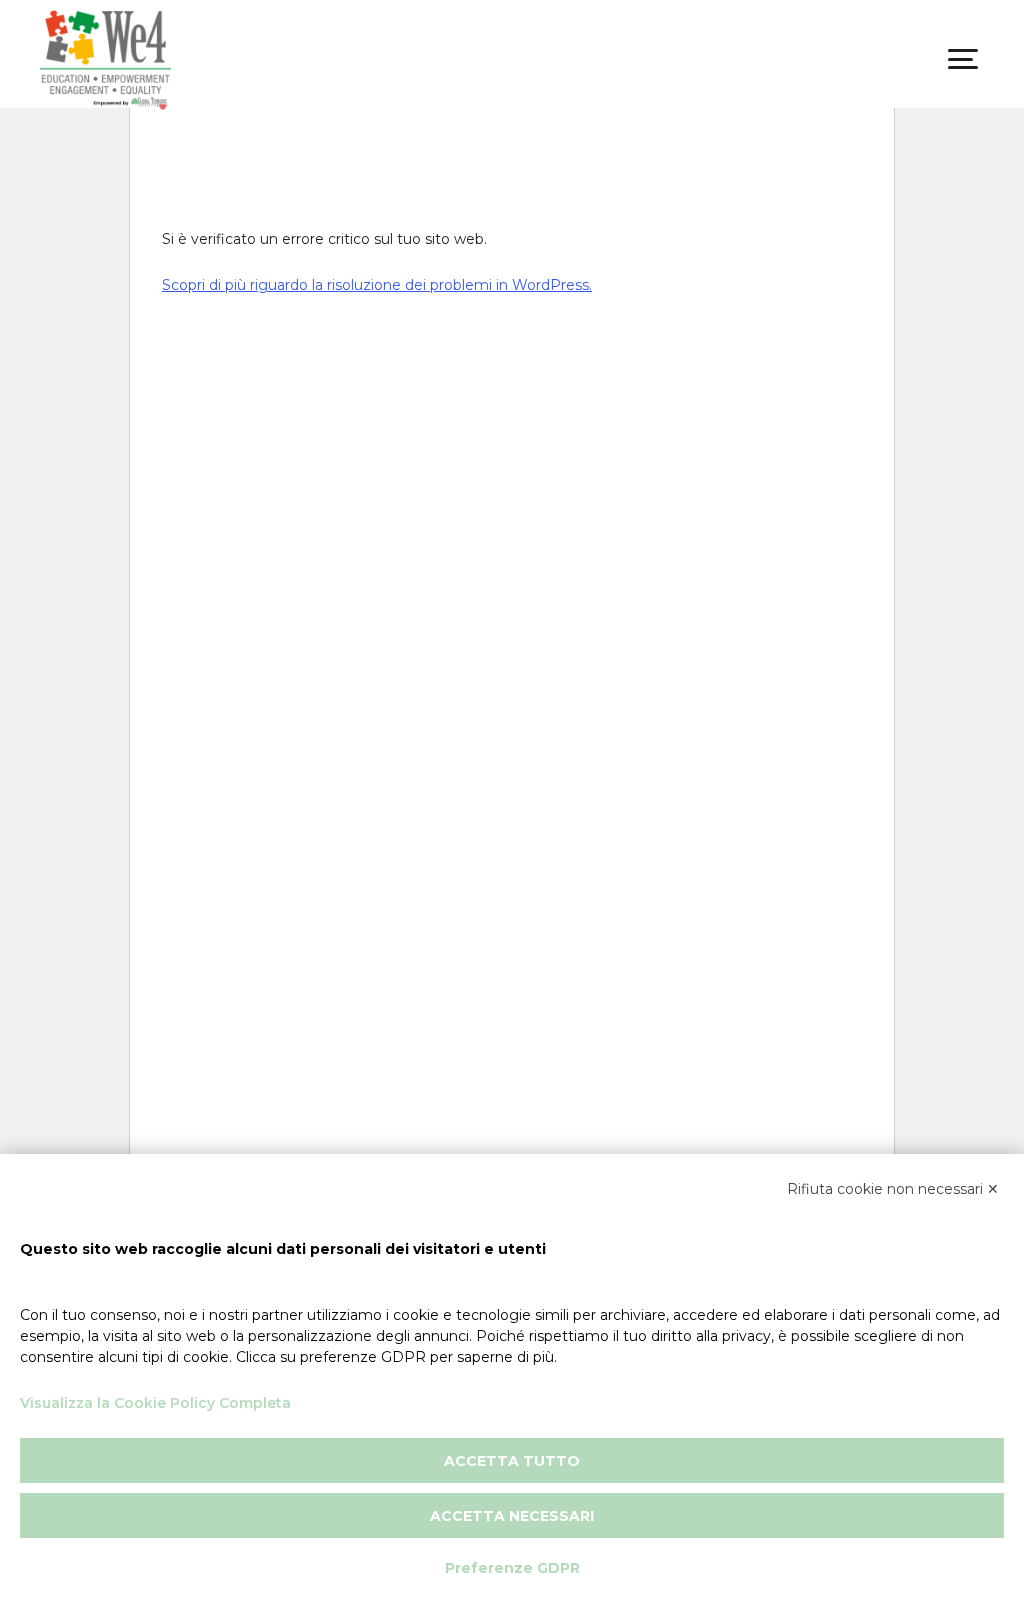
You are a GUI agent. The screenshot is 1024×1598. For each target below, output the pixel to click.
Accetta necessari (512, 1516)
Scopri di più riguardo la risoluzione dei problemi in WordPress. (377, 285)
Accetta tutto (512, 1461)
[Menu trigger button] (963, 59)
